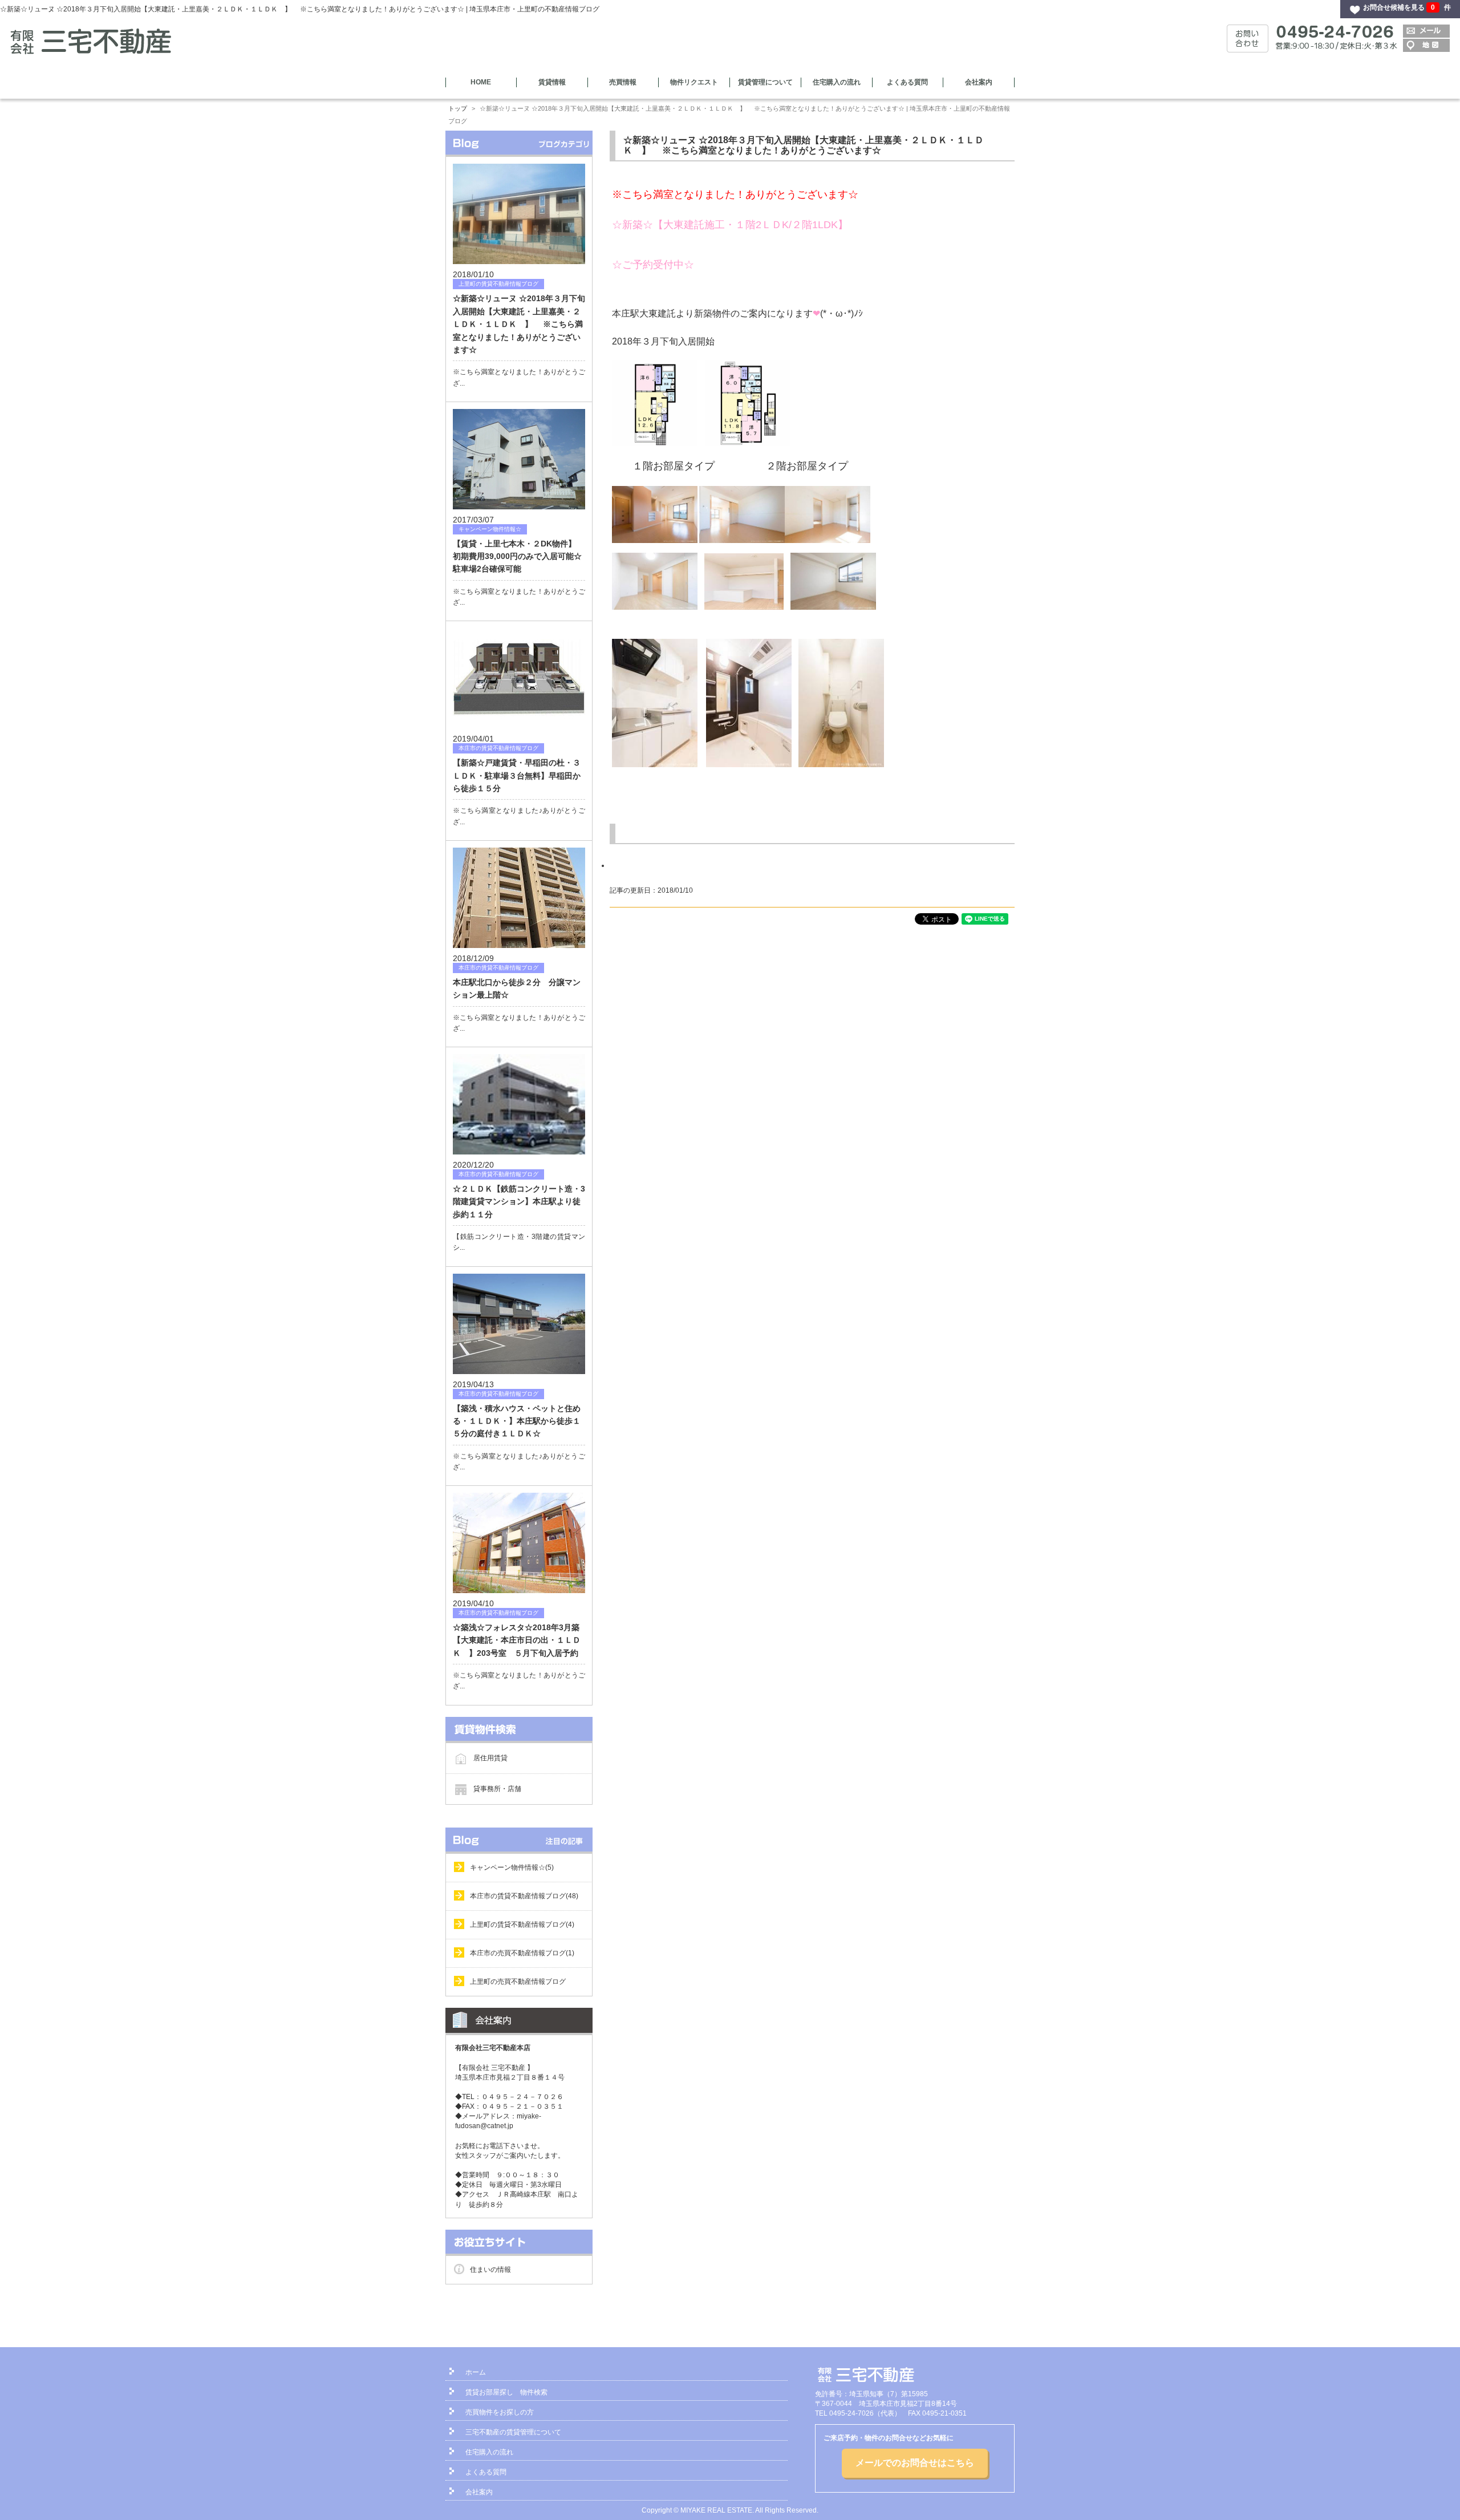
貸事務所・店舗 (497, 1788)
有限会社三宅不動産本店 (493, 2048)
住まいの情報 (490, 2270)
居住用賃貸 (490, 1757)
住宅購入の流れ (837, 82)
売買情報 (623, 82)
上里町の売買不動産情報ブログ (518, 1982)
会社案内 (979, 82)
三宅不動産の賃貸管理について (513, 2432)
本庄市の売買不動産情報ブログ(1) (522, 1953)
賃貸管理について (765, 82)
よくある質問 (907, 82)
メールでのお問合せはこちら (915, 2463)
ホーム (476, 2372)
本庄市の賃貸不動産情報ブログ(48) (524, 1896)
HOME (481, 82)
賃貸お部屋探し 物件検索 (506, 2392)
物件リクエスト (694, 82)
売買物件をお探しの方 (500, 2412)
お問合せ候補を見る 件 (1407, 7)
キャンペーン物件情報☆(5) (512, 1867)
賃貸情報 (552, 82)
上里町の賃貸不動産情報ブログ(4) (522, 1925)
